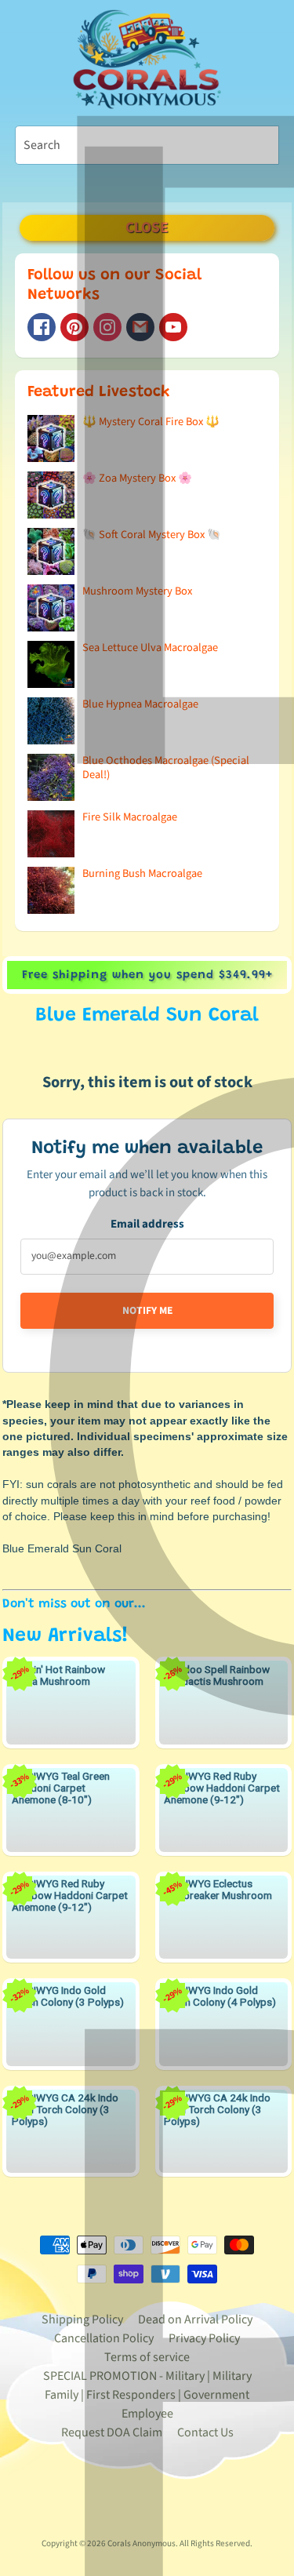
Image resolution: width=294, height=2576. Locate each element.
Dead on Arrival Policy (195, 2319)
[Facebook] (42, 327)
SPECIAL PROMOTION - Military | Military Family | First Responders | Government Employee (147, 2395)
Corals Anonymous (142, 2543)
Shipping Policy (82, 2319)
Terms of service (147, 2357)
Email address (147, 1224)
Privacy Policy (204, 2338)
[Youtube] (173, 327)
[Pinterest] (74, 327)
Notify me (147, 1310)
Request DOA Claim (112, 2432)
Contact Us (205, 2432)
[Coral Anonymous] (140, 327)
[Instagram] (107, 327)
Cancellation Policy (104, 2338)
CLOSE (147, 227)
